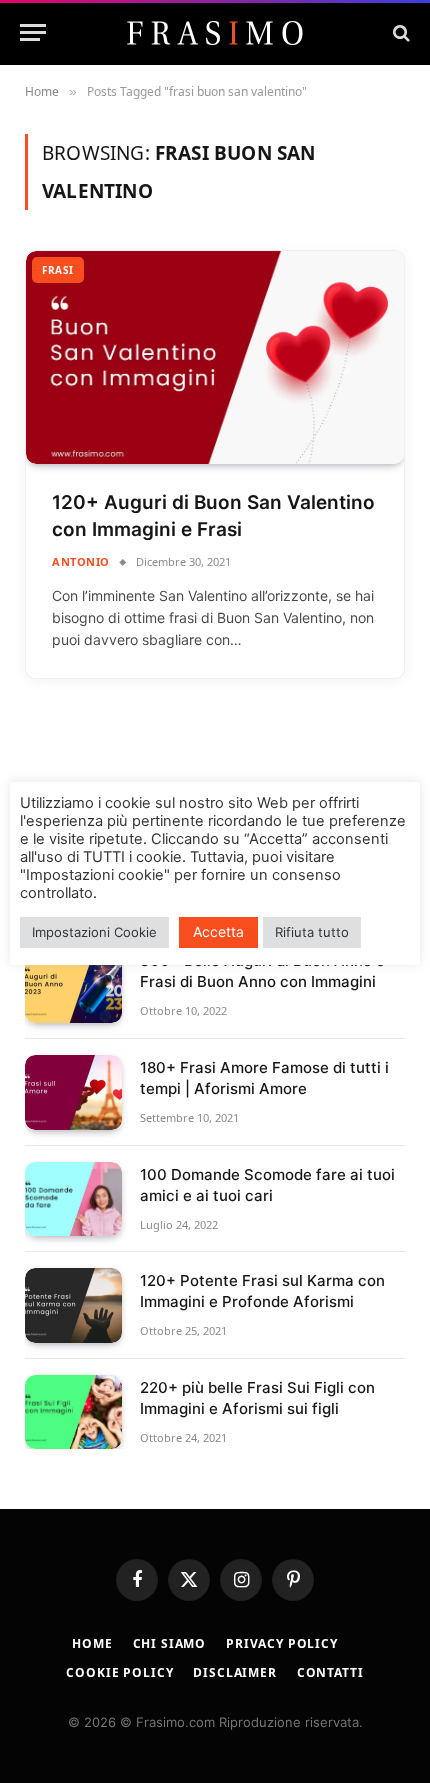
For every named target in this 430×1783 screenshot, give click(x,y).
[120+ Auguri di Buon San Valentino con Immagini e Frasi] (215, 357)
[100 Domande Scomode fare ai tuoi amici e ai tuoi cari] (73, 1199)
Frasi (58, 270)
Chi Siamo (170, 1643)
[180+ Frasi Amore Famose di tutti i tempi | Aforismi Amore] (73, 1092)
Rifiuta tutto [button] (312, 932)
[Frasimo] (215, 33)
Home (92, 1643)
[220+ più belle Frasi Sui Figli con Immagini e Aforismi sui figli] (73, 1412)
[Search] (399, 32)
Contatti (330, 1672)
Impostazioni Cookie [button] (94, 932)
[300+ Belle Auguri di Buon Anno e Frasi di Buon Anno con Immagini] (73, 985)
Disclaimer (234, 1672)
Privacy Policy (282, 1643)
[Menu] (33, 32)
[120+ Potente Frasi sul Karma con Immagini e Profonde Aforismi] (73, 1305)
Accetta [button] (218, 931)
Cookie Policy (119, 1672)
